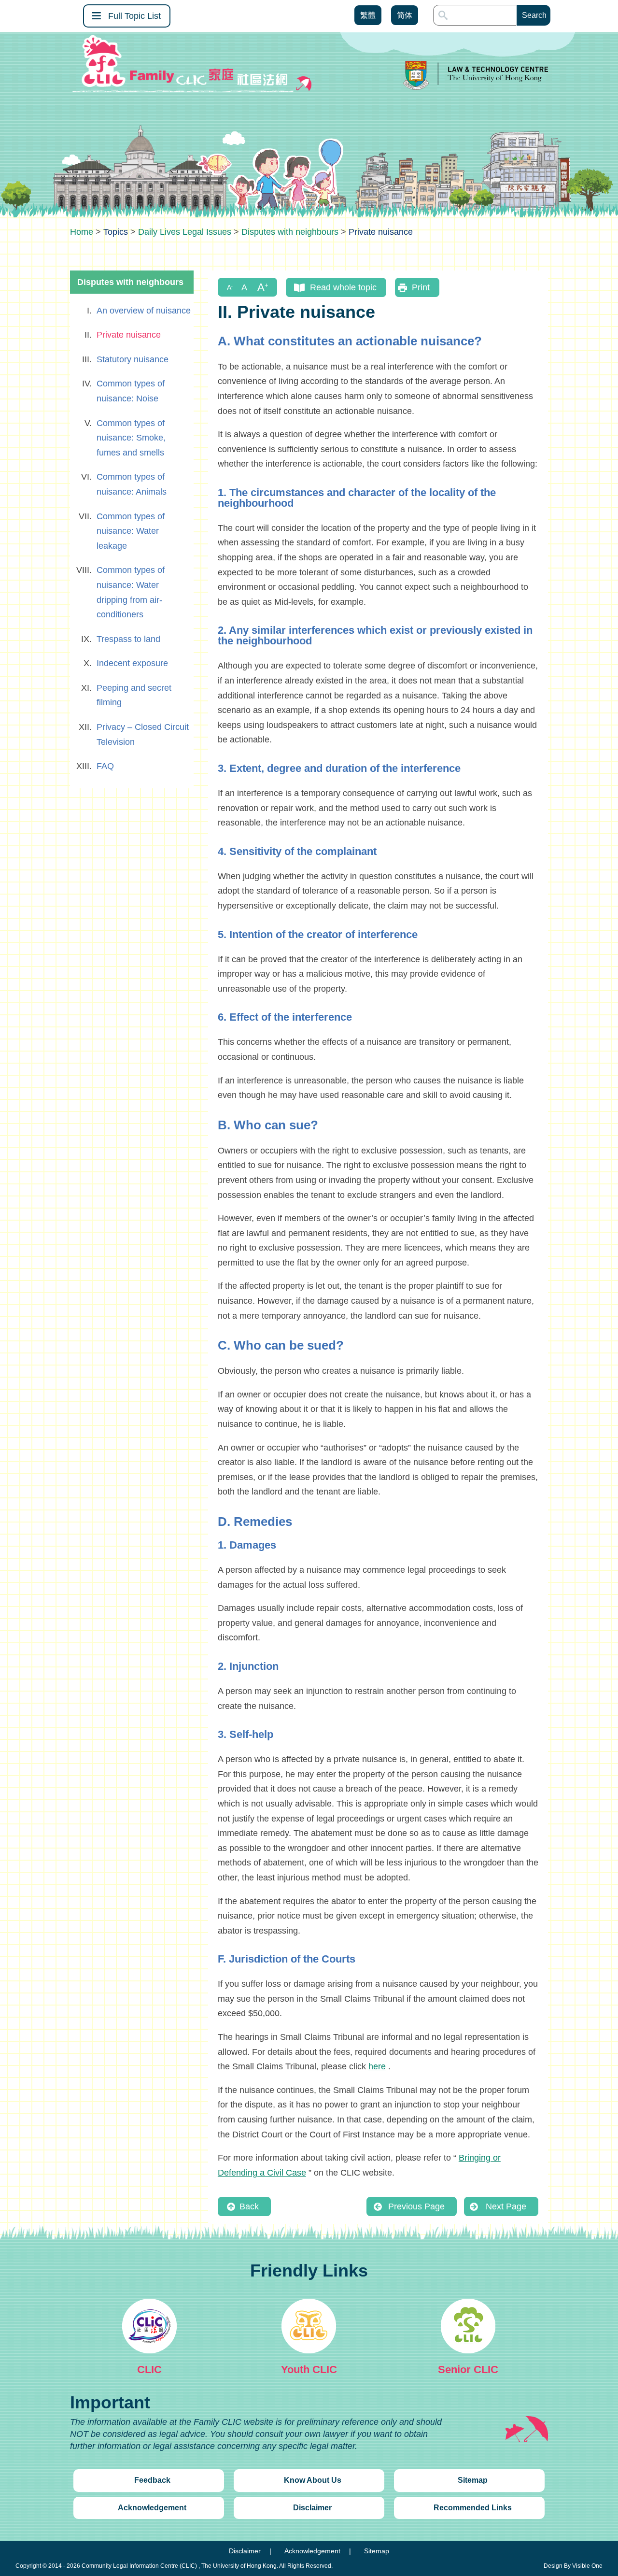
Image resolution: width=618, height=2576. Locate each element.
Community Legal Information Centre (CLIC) (139, 2566)
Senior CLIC (468, 2370)
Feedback (152, 2480)
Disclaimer (312, 2508)
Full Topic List (134, 16)
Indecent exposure (132, 663)
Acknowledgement (152, 2508)
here (377, 2066)
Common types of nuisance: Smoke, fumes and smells (131, 438)
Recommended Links (473, 2508)
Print (421, 287)
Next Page (506, 2206)
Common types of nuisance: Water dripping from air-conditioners (131, 592)
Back (249, 2206)
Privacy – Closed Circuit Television (143, 734)
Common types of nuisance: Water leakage (131, 531)
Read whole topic (343, 287)
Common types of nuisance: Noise (131, 391)
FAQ (105, 766)
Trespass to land (128, 639)
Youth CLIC (309, 2370)
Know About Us (313, 2480)
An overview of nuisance (144, 311)
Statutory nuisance (133, 359)
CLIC (149, 2370)
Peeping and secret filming (134, 695)
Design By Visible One (573, 2566)
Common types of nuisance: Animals (132, 484)
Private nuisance (129, 335)
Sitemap (473, 2480)
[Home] (82, 232)
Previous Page (416, 2206)
